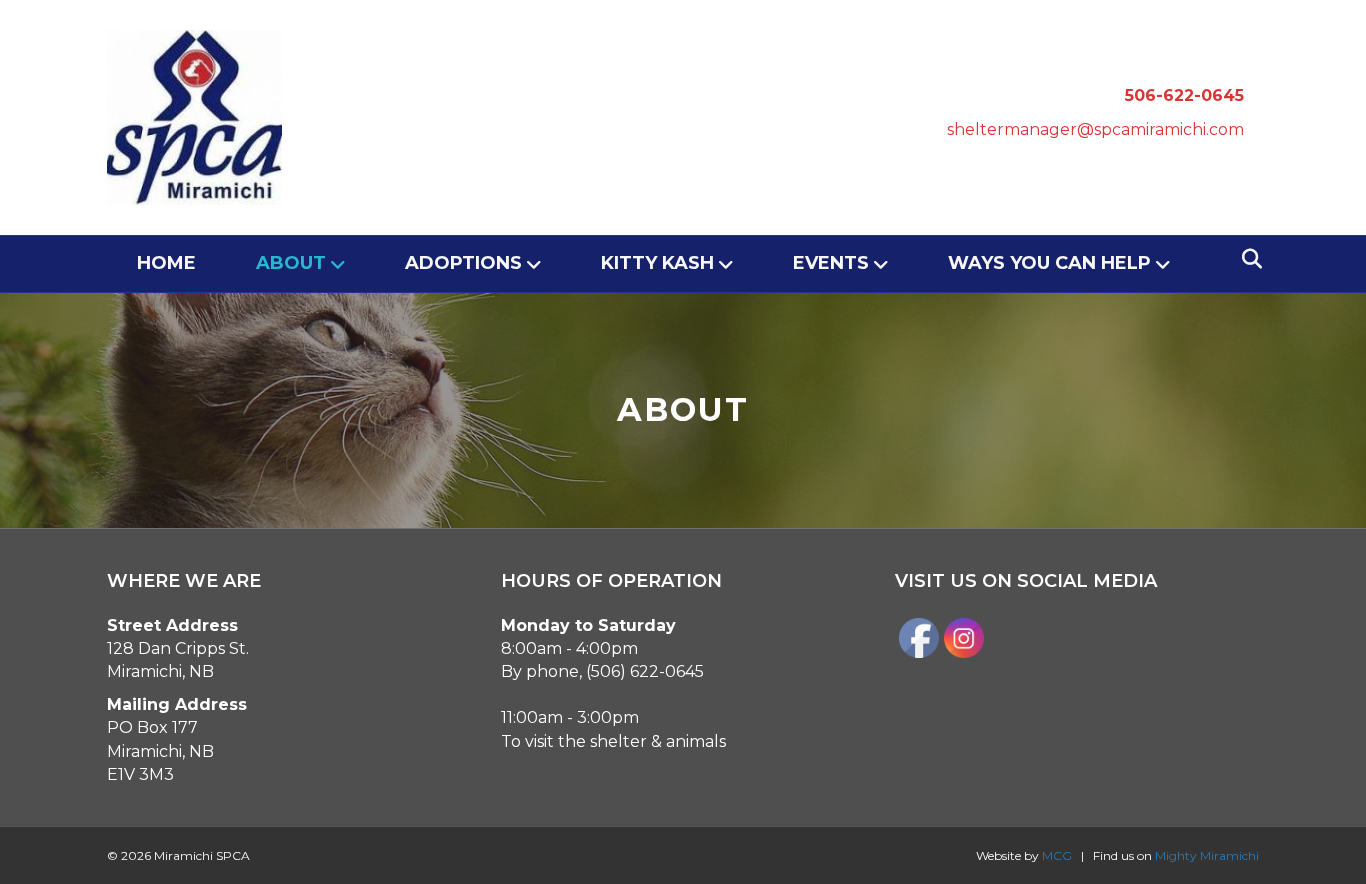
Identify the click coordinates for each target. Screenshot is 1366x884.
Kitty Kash (657, 263)
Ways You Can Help (1049, 263)
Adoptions (463, 263)
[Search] (1246, 259)
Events (831, 263)
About (291, 263)
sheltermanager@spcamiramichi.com (1095, 129)
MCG (1057, 855)
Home (166, 263)
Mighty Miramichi (1207, 855)
